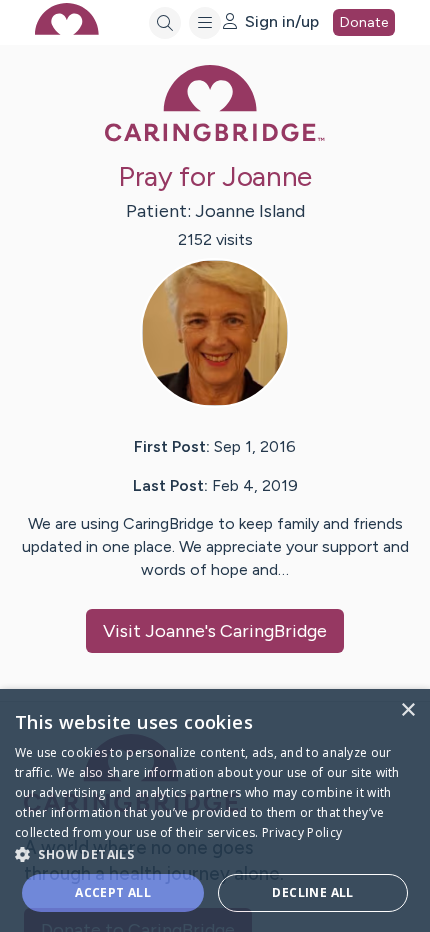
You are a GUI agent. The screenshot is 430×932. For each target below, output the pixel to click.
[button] (215, 853)
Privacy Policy (302, 832)
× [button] (407, 710)
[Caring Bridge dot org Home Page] (215, 137)
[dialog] (215, 810)
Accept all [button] (113, 892)
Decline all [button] (312, 892)
